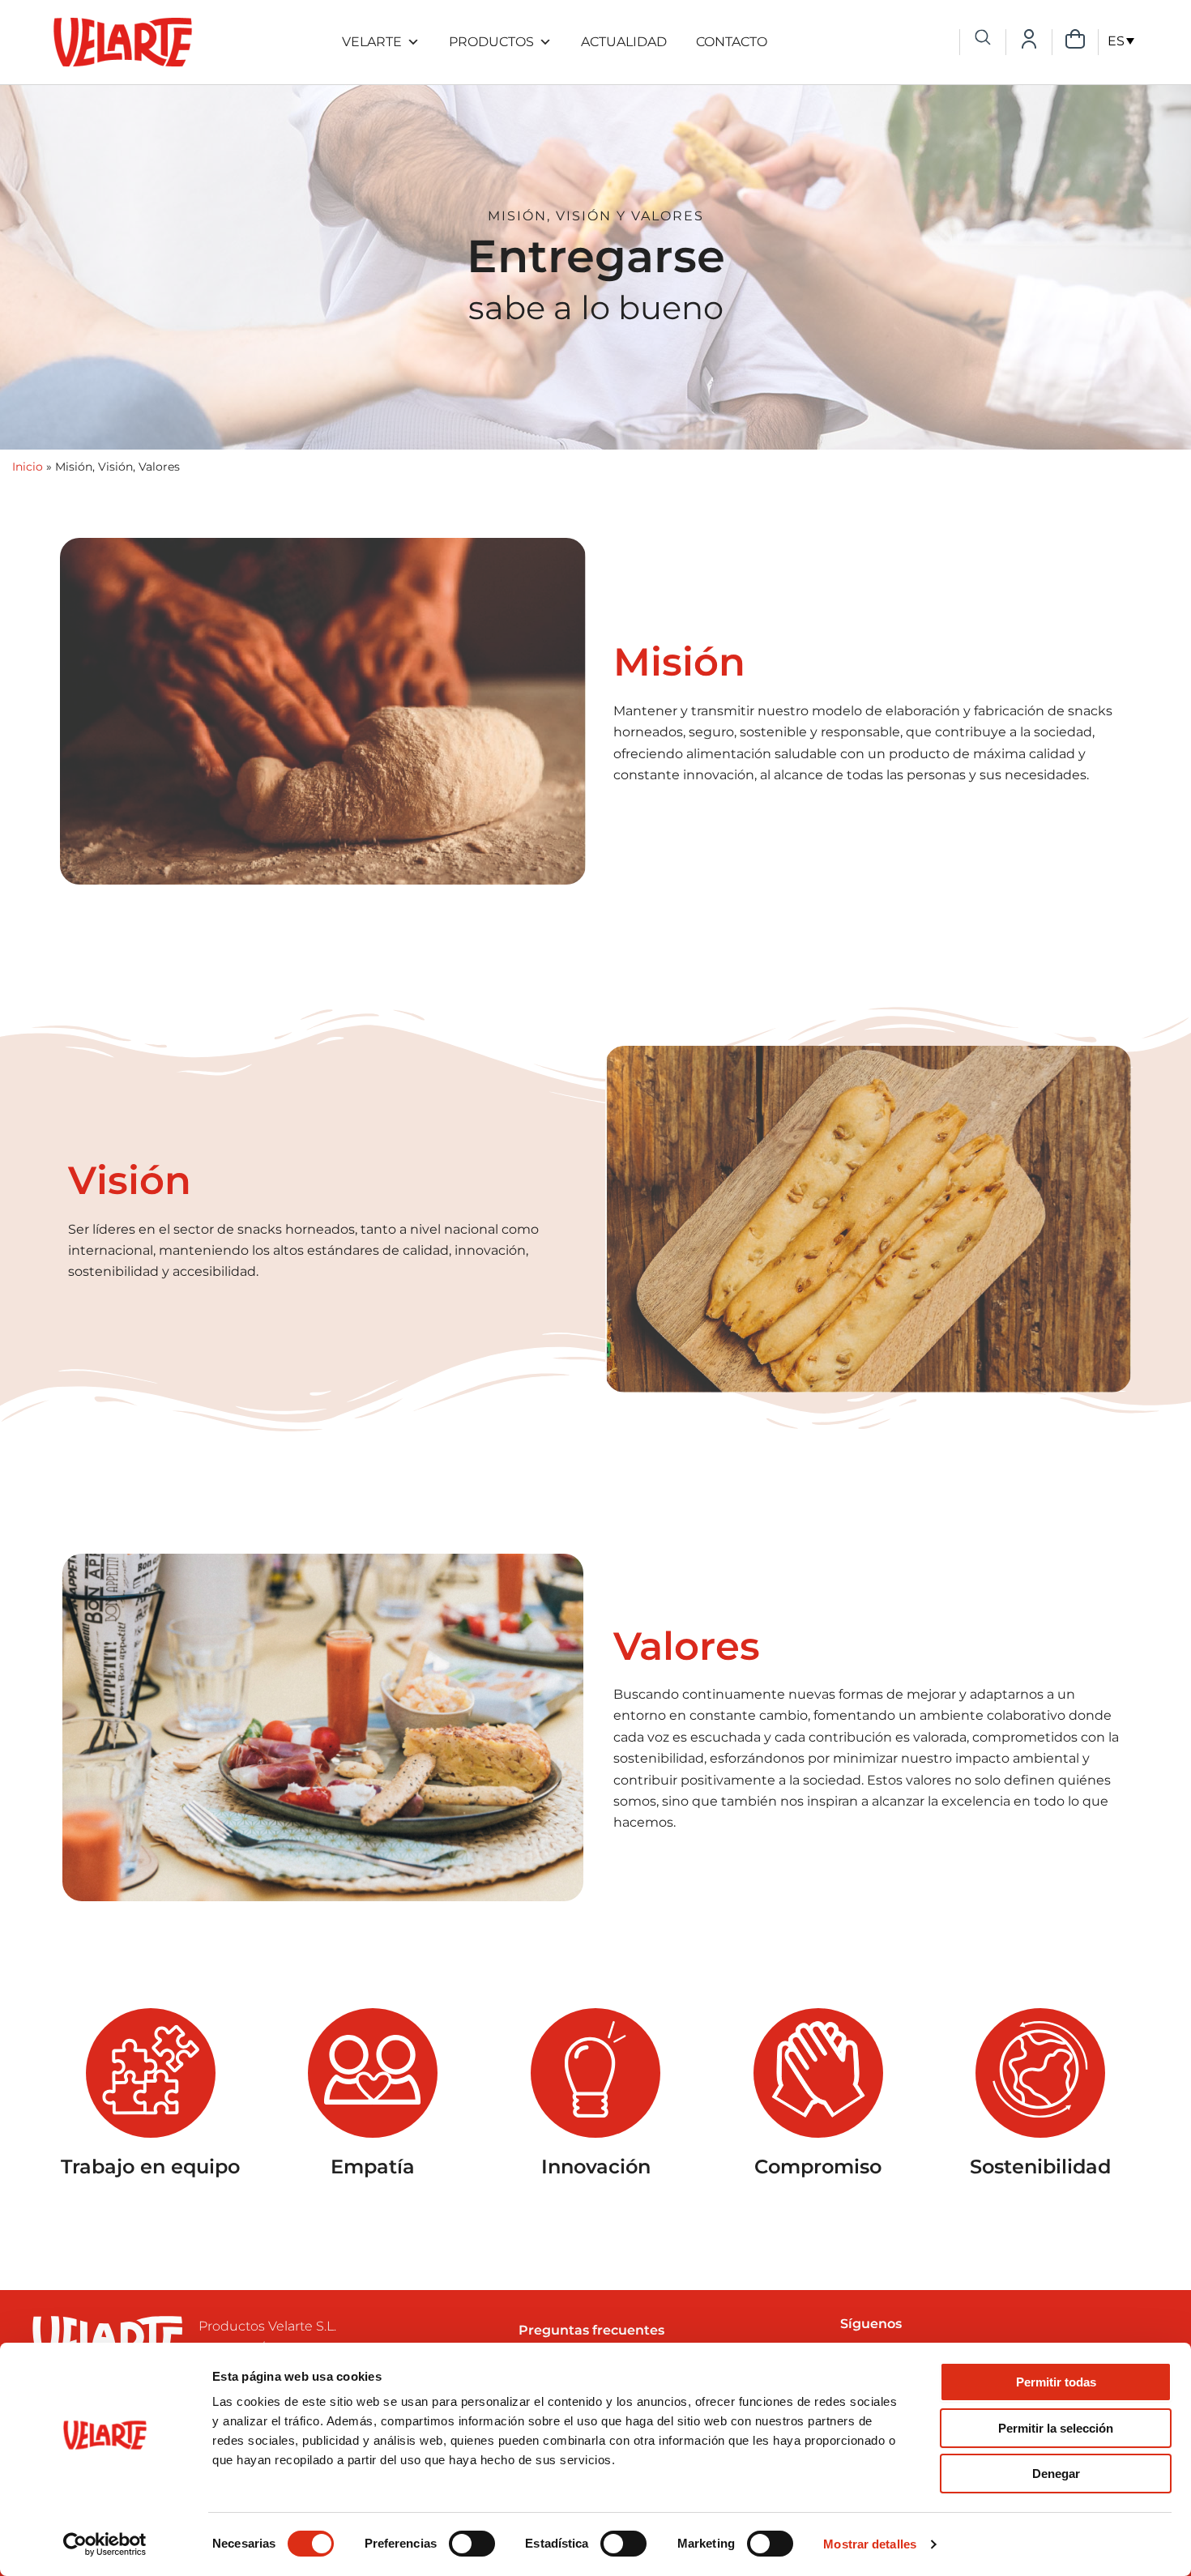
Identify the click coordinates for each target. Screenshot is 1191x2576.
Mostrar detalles (870, 2544)
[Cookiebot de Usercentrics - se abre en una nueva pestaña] (105, 2544)
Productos (491, 42)
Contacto (732, 42)
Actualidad (624, 42)
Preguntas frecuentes (591, 2330)
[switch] (472, 2544)
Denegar (1056, 2474)
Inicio (28, 467)
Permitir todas (1056, 2382)
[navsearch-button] (983, 39)
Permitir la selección (1056, 2428)
